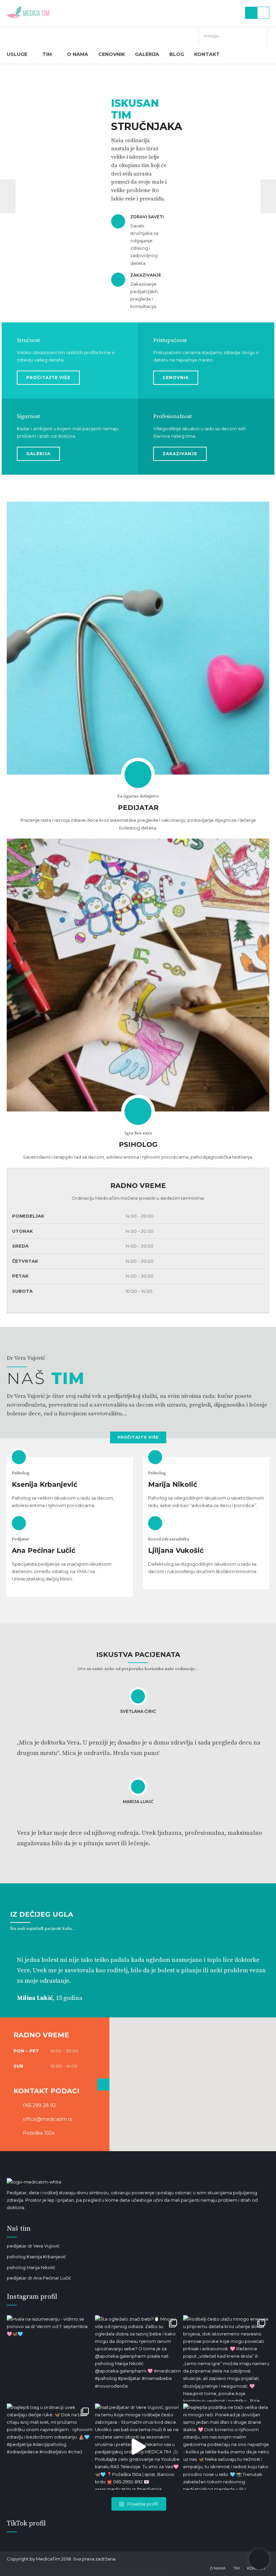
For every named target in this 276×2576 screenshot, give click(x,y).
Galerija (147, 54)
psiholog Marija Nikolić (31, 2267)
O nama (78, 54)
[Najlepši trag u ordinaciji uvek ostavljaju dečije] (50, 2447)
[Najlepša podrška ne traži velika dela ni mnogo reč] (226, 2447)
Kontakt (207, 54)
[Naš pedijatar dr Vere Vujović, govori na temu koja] (138, 2447)
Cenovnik (112, 54)
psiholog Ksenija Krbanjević (36, 2257)
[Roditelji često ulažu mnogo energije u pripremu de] (226, 2358)
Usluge (17, 54)
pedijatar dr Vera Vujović (33, 2246)
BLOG (177, 54)
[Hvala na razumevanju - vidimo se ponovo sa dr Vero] (50, 2358)
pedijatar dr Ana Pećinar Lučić (39, 2278)
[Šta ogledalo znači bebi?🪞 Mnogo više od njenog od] (138, 2358)
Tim (47, 54)
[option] (138, 196)
